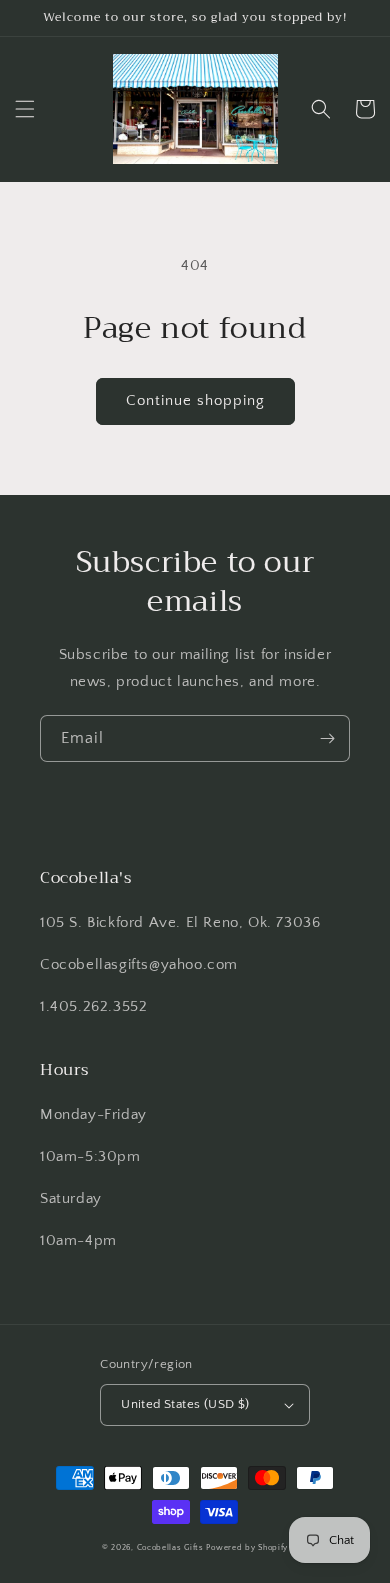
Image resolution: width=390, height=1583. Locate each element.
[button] (25, 109)
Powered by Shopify (247, 1547)
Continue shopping (195, 400)
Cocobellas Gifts (170, 1547)
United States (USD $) (185, 1404)
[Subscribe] (327, 738)
